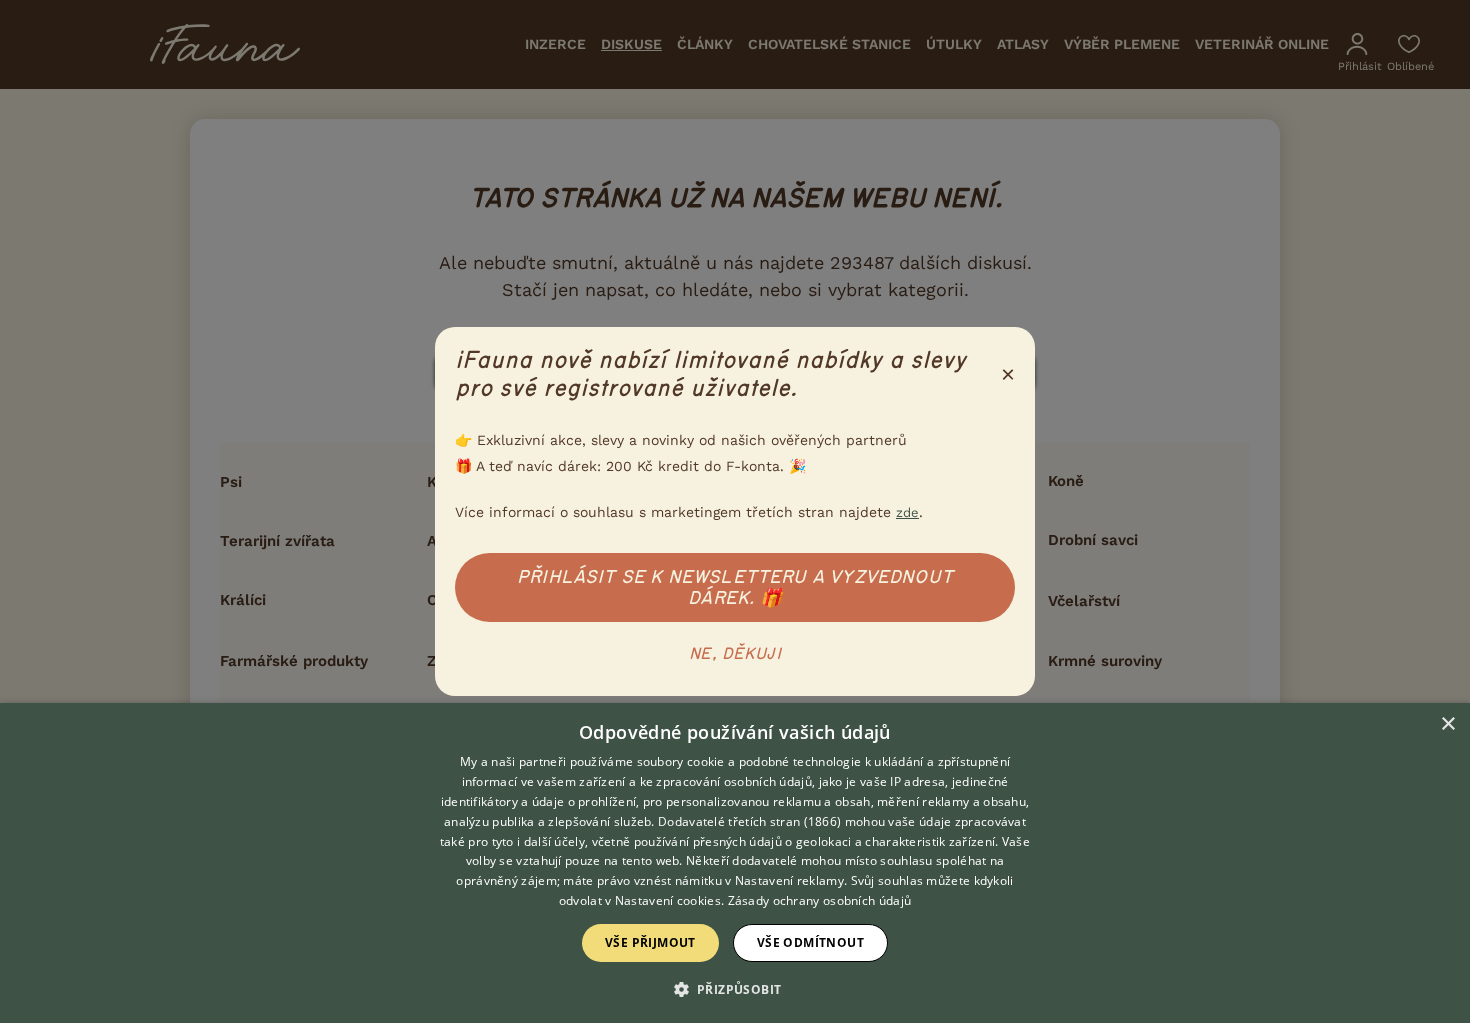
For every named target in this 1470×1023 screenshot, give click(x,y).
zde (907, 512)
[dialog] (735, 863)
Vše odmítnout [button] (810, 942)
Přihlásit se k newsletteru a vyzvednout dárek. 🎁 (735, 587)
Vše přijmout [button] (650, 942)
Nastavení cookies (668, 900)
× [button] (1447, 724)
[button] (735, 988)
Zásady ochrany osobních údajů (820, 900)
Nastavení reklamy (789, 880)
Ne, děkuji (735, 654)
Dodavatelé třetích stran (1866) (749, 821)
